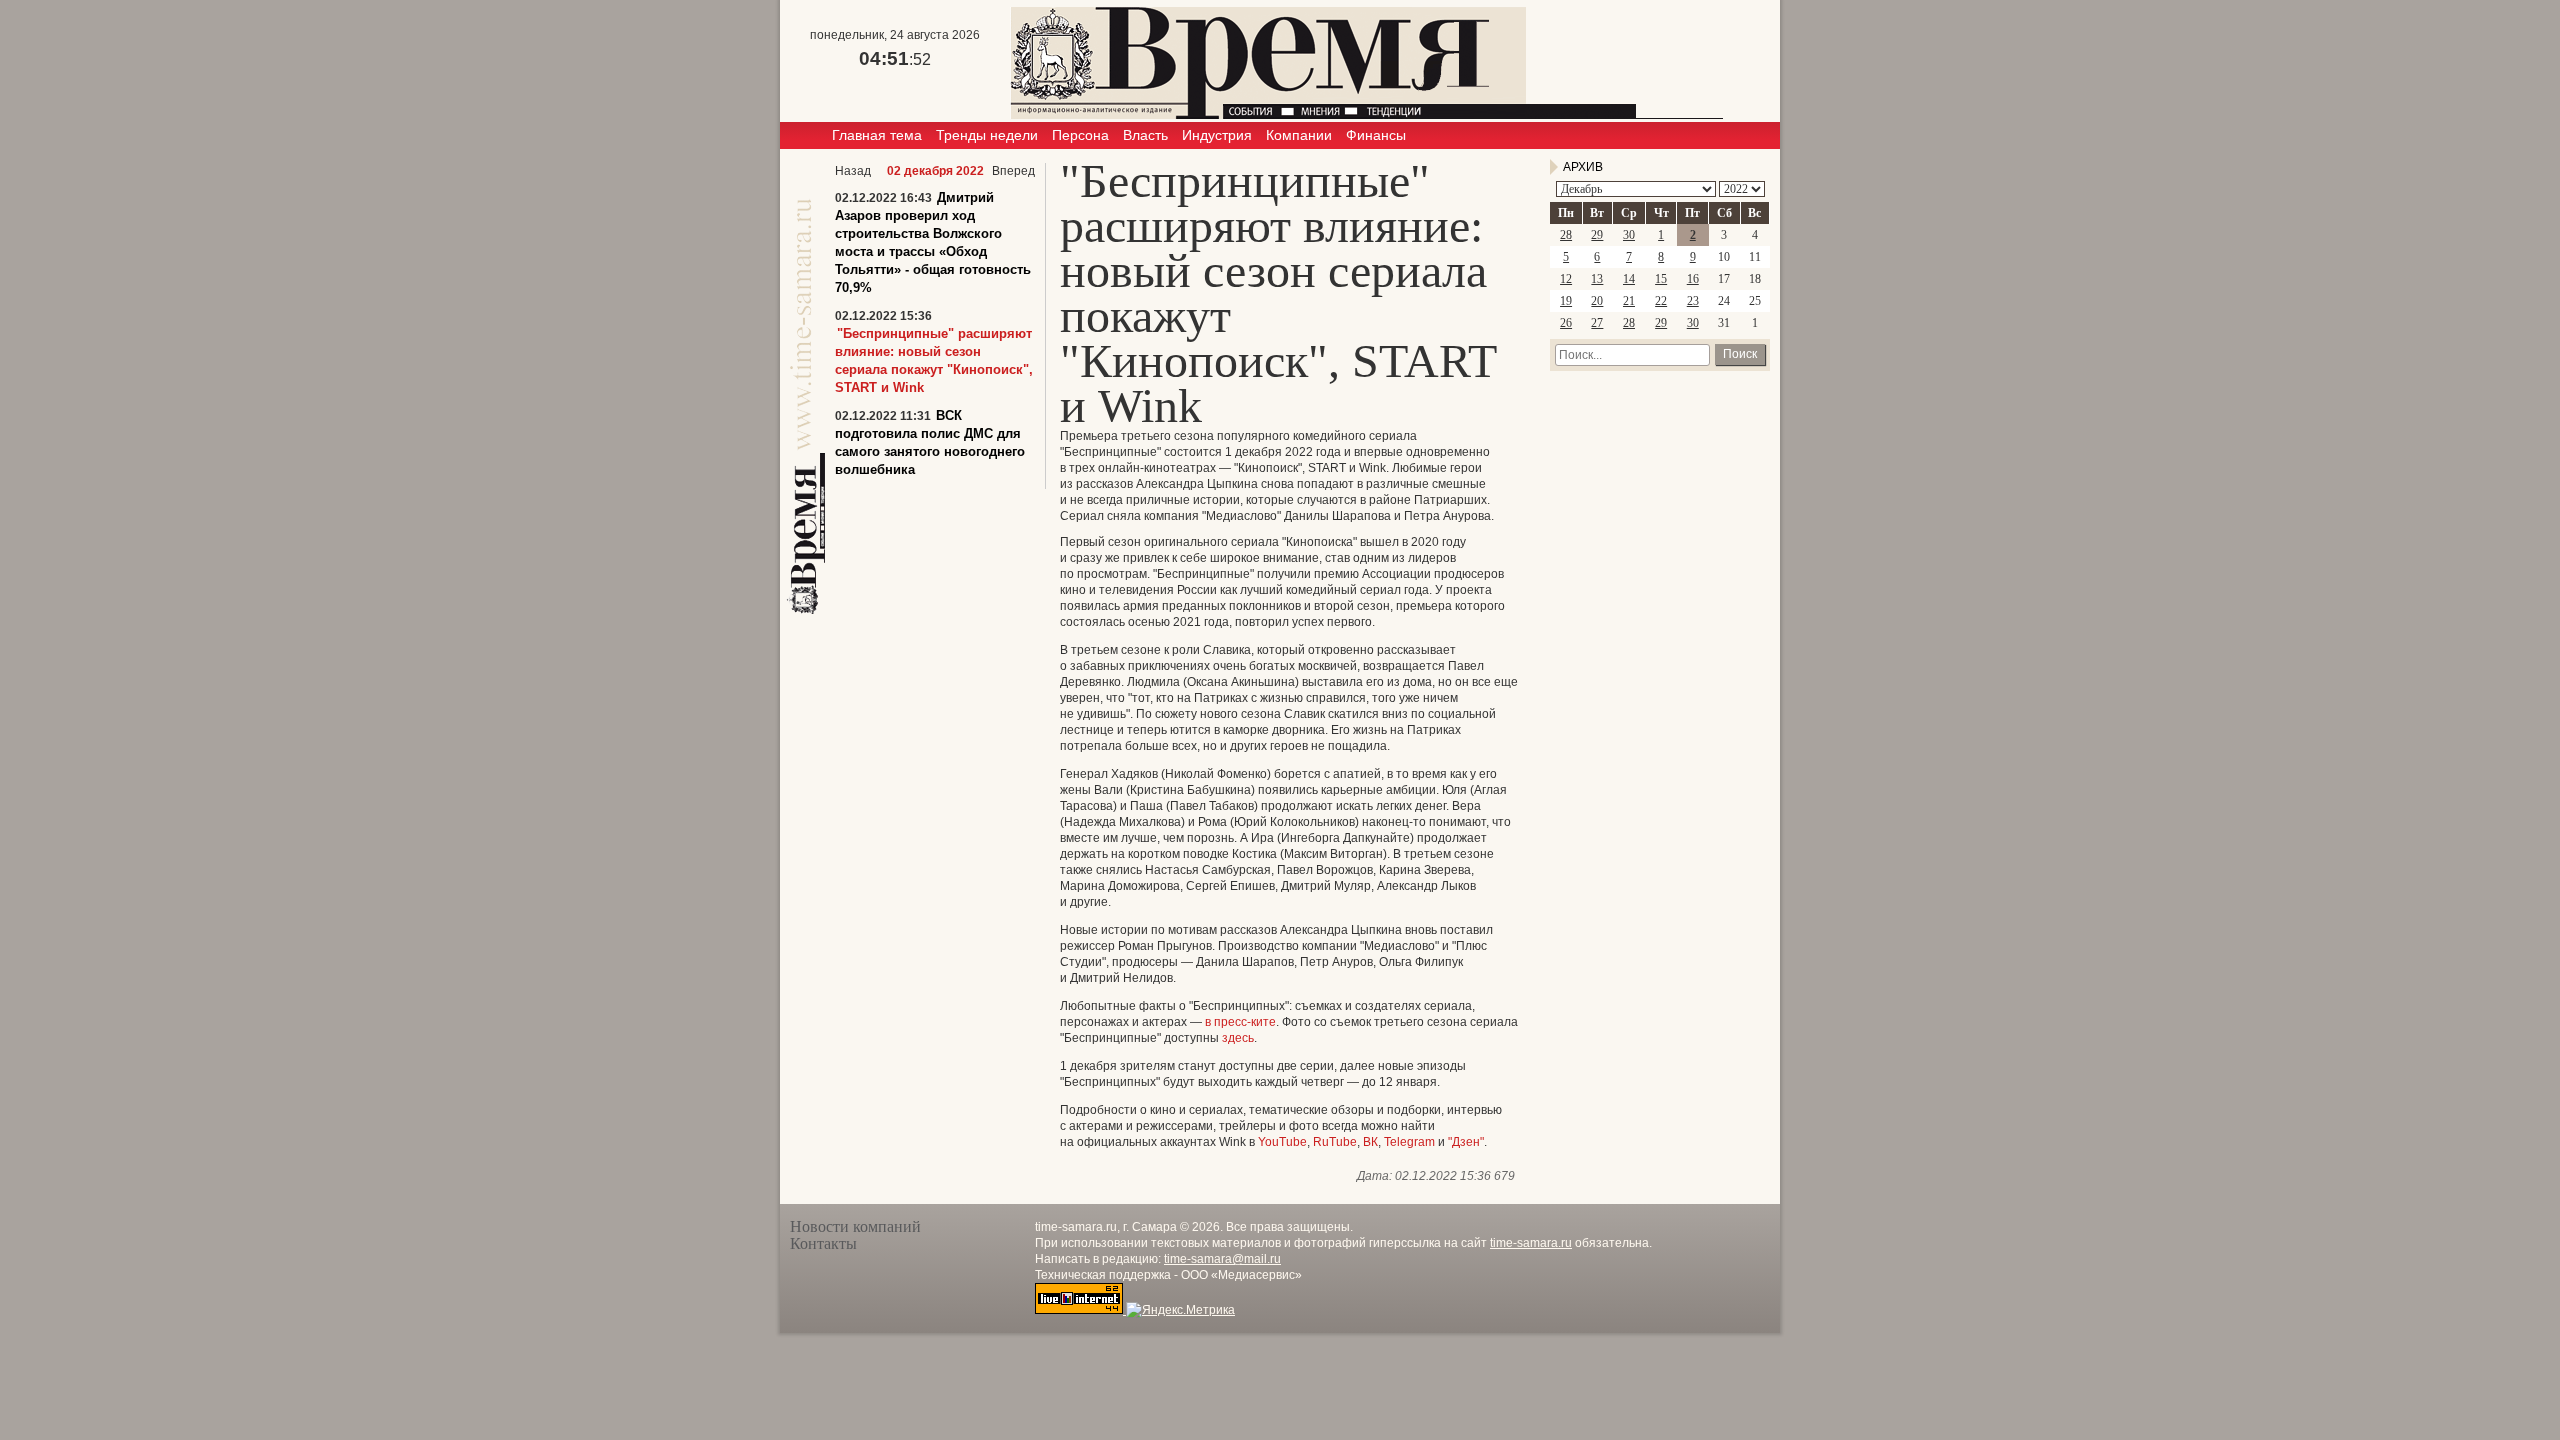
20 (1597, 301)
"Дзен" (1466, 1142)
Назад (853, 171)
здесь (1238, 1038)
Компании (1299, 135)
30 (1629, 235)
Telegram (1409, 1142)
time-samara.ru (1531, 1243)
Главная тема (877, 135)
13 (1597, 279)
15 (1661, 279)
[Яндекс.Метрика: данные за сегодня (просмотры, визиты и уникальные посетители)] (1180, 1310)
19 (1566, 301)
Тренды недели (987, 135)
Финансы (1376, 135)
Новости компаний (855, 1226)
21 (1629, 301)
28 (1566, 235)
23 (1693, 301)
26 (1566, 323)
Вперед (1013, 171)
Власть (1145, 135)
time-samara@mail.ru (1222, 1259)
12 (1566, 279)
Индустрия (1217, 135)
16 (1693, 279)
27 (1597, 323)
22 (1661, 301)
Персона (1080, 135)
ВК (1370, 1142)
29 (1597, 235)
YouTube (1282, 1142)
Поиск (1740, 354)
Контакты (823, 1243)
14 (1629, 279)
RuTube (1335, 1142)
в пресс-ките (1240, 1022)
